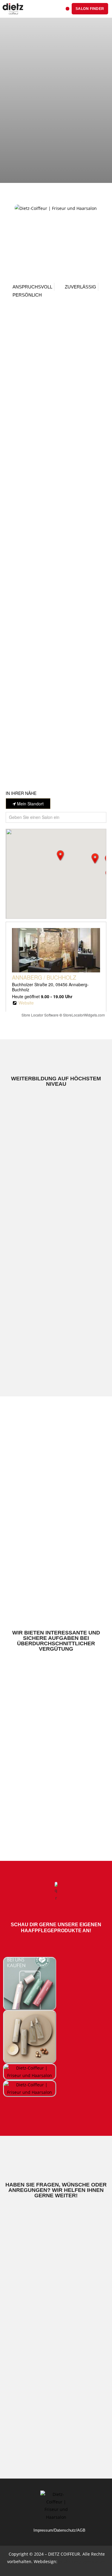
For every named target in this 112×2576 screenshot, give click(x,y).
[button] (67, 9)
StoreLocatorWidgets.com (84, 1015)
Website (26, 1003)
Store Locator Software (40, 1015)
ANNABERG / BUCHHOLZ (44, 977)
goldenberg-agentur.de (82, 2561)
